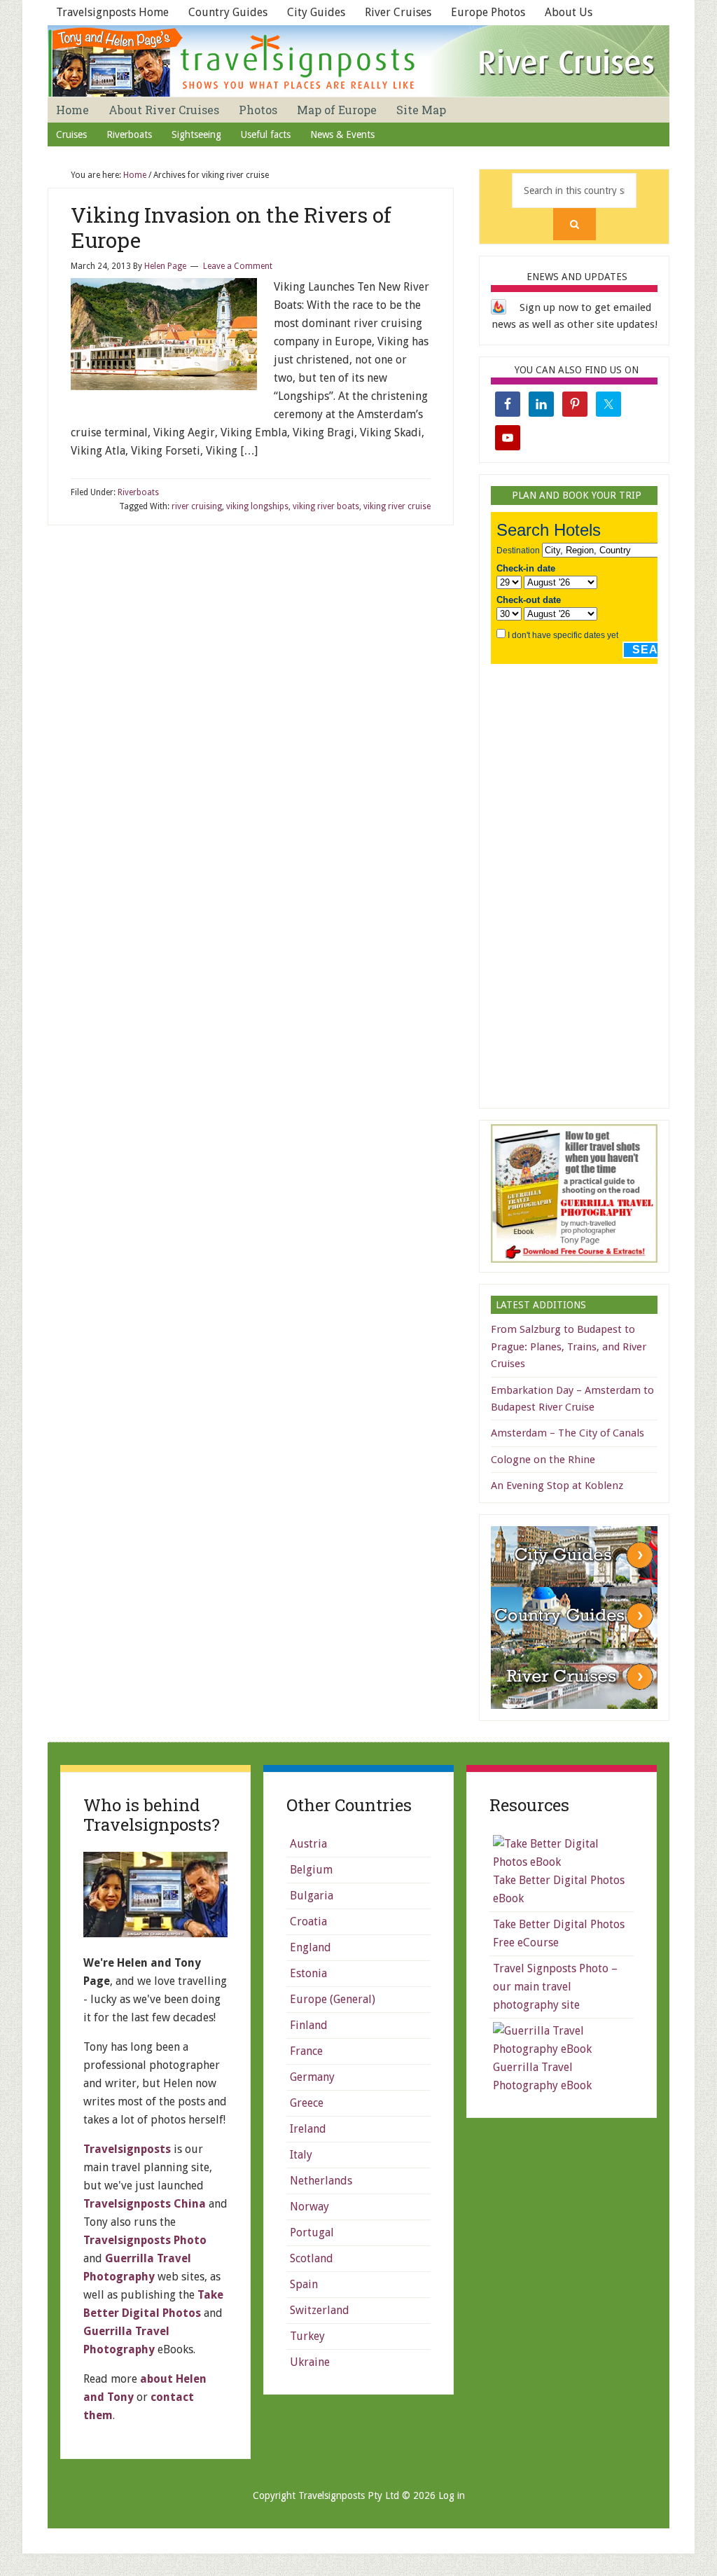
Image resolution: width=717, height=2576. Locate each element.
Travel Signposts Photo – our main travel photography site (555, 1987)
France (306, 2051)
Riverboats (138, 492)
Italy (301, 2155)
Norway (309, 2207)
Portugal (312, 2232)
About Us (569, 12)
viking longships (257, 506)
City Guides (316, 12)
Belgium (311, 1870)
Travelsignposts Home (112, 12)
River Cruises (398, 12)
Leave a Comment (238, 266)
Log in (452, 2495)
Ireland (308, 2129)
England (311, 1947)
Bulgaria (312, 1896)
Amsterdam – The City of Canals (568, 1433)
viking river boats (326, 506)
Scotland (312, 2258)
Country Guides (228, 12)
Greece (307, 2103)
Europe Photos (488, 12)
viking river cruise (397, 506)
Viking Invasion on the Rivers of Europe (231, 227)
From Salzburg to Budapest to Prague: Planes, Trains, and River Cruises (569, 1346)
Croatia (308, 1921)
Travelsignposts (127, 2149)
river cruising (197, 506)
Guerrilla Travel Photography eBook (542, 2076)
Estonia (308, 1973)
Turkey (307, 2336)
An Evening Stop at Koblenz (557, 1486)
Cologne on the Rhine (543, 1460)
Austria (308, 1844)
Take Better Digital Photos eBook (559, 1889)
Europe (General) (333, 1999)
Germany (312, 2077)
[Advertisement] (596, 882)
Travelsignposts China (145, 2204)
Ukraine (310, 2362)
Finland (309, 2025)
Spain (304, 2284)
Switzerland (320, 2310)
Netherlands (321, 2181)
